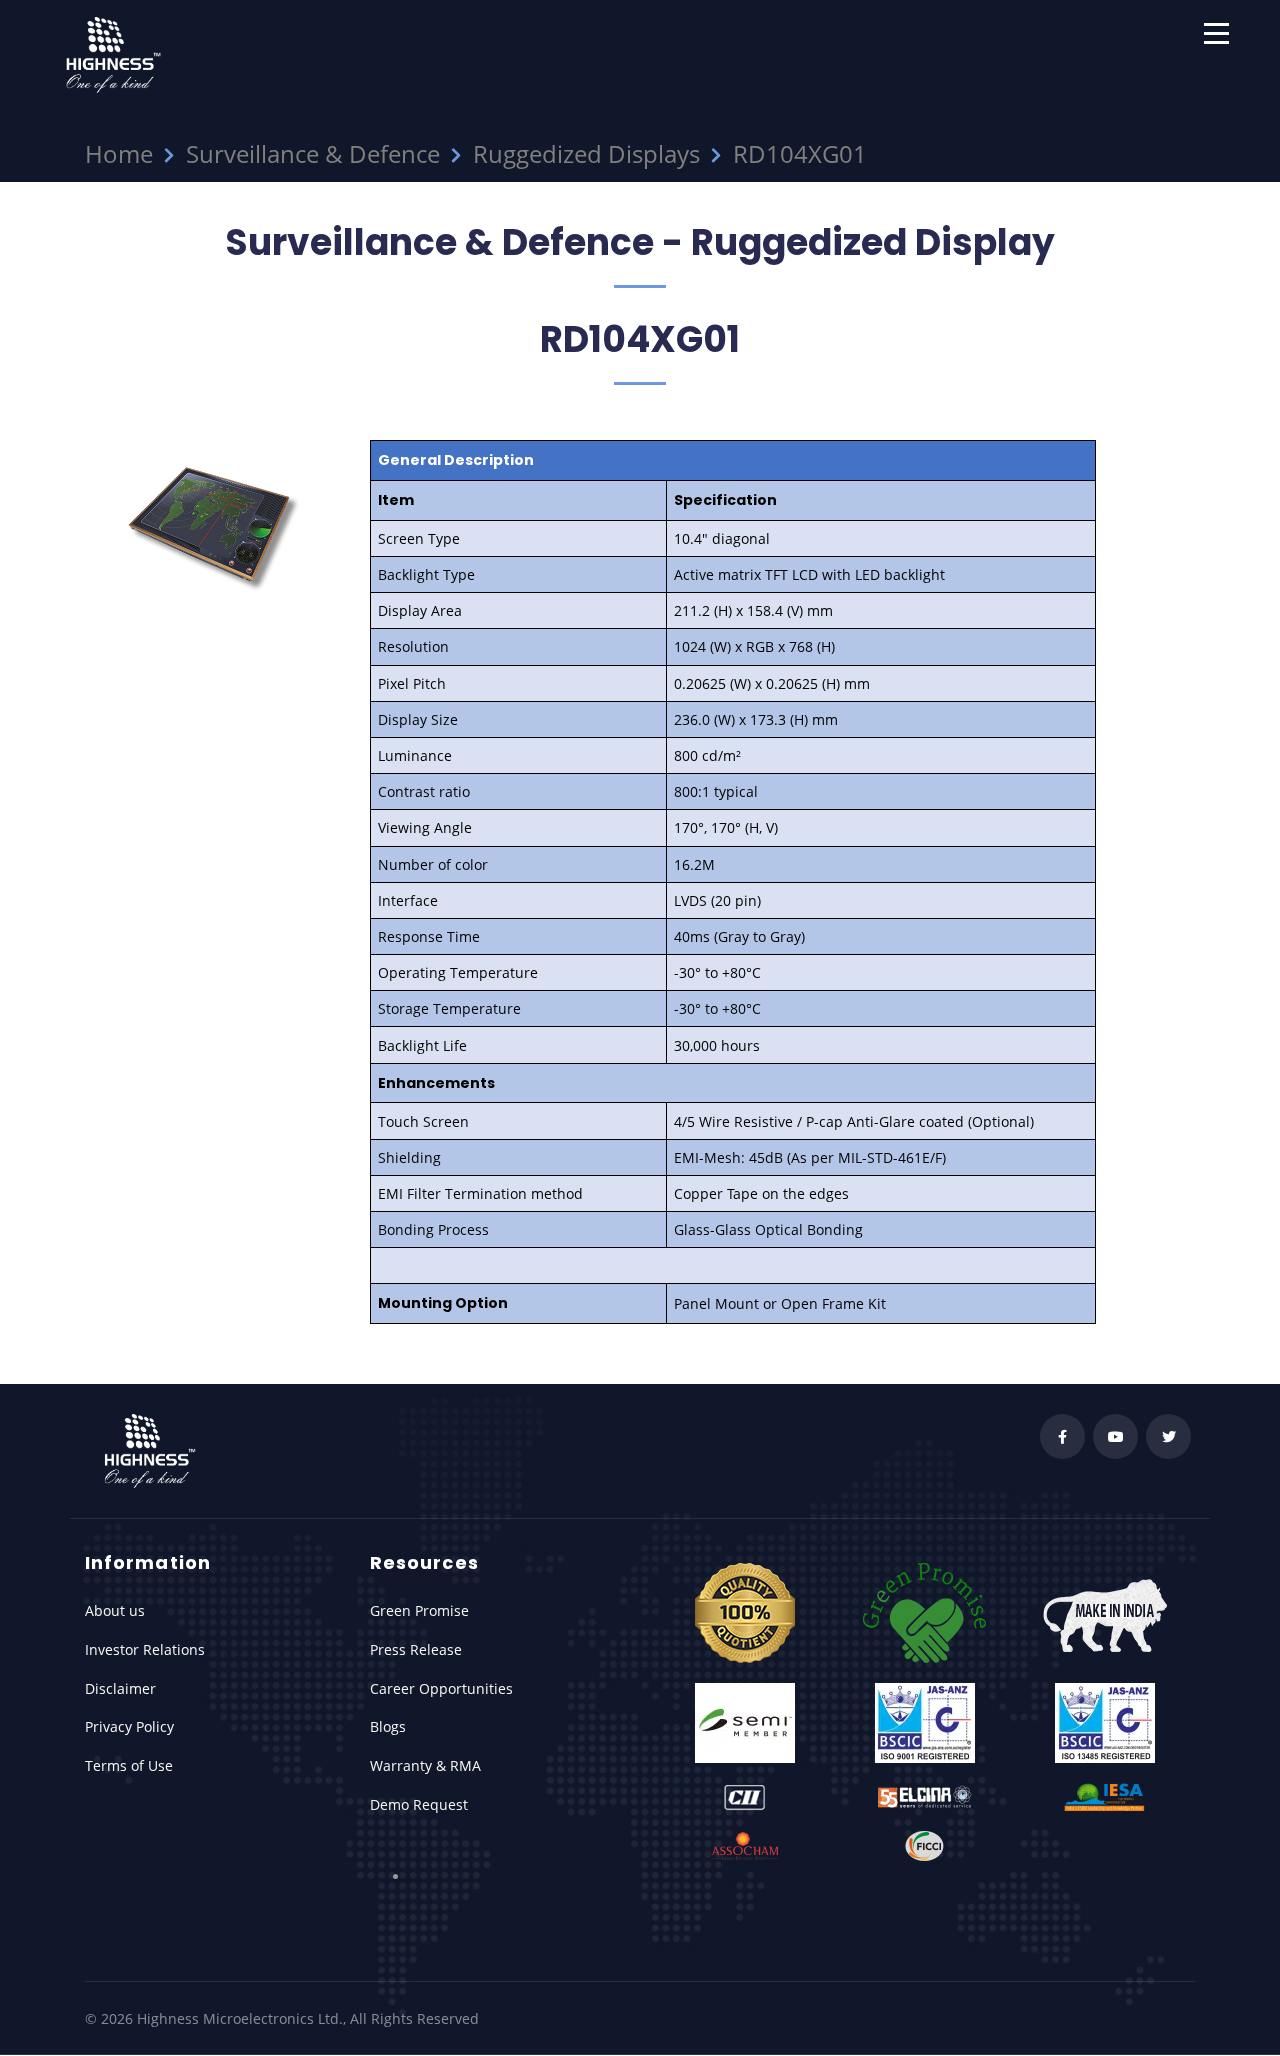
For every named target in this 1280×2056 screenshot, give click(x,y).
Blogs (388, 1726)
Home (119, 153)
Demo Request (419, 1804)
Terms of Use (129, 1765)
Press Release (416, 1649)
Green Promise (419, 1610)
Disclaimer (120, 1688)
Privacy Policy (129, 1726)
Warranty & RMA (425, 1765)
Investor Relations (145, 1649)
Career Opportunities (441, 1688)
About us (115, 1610)
